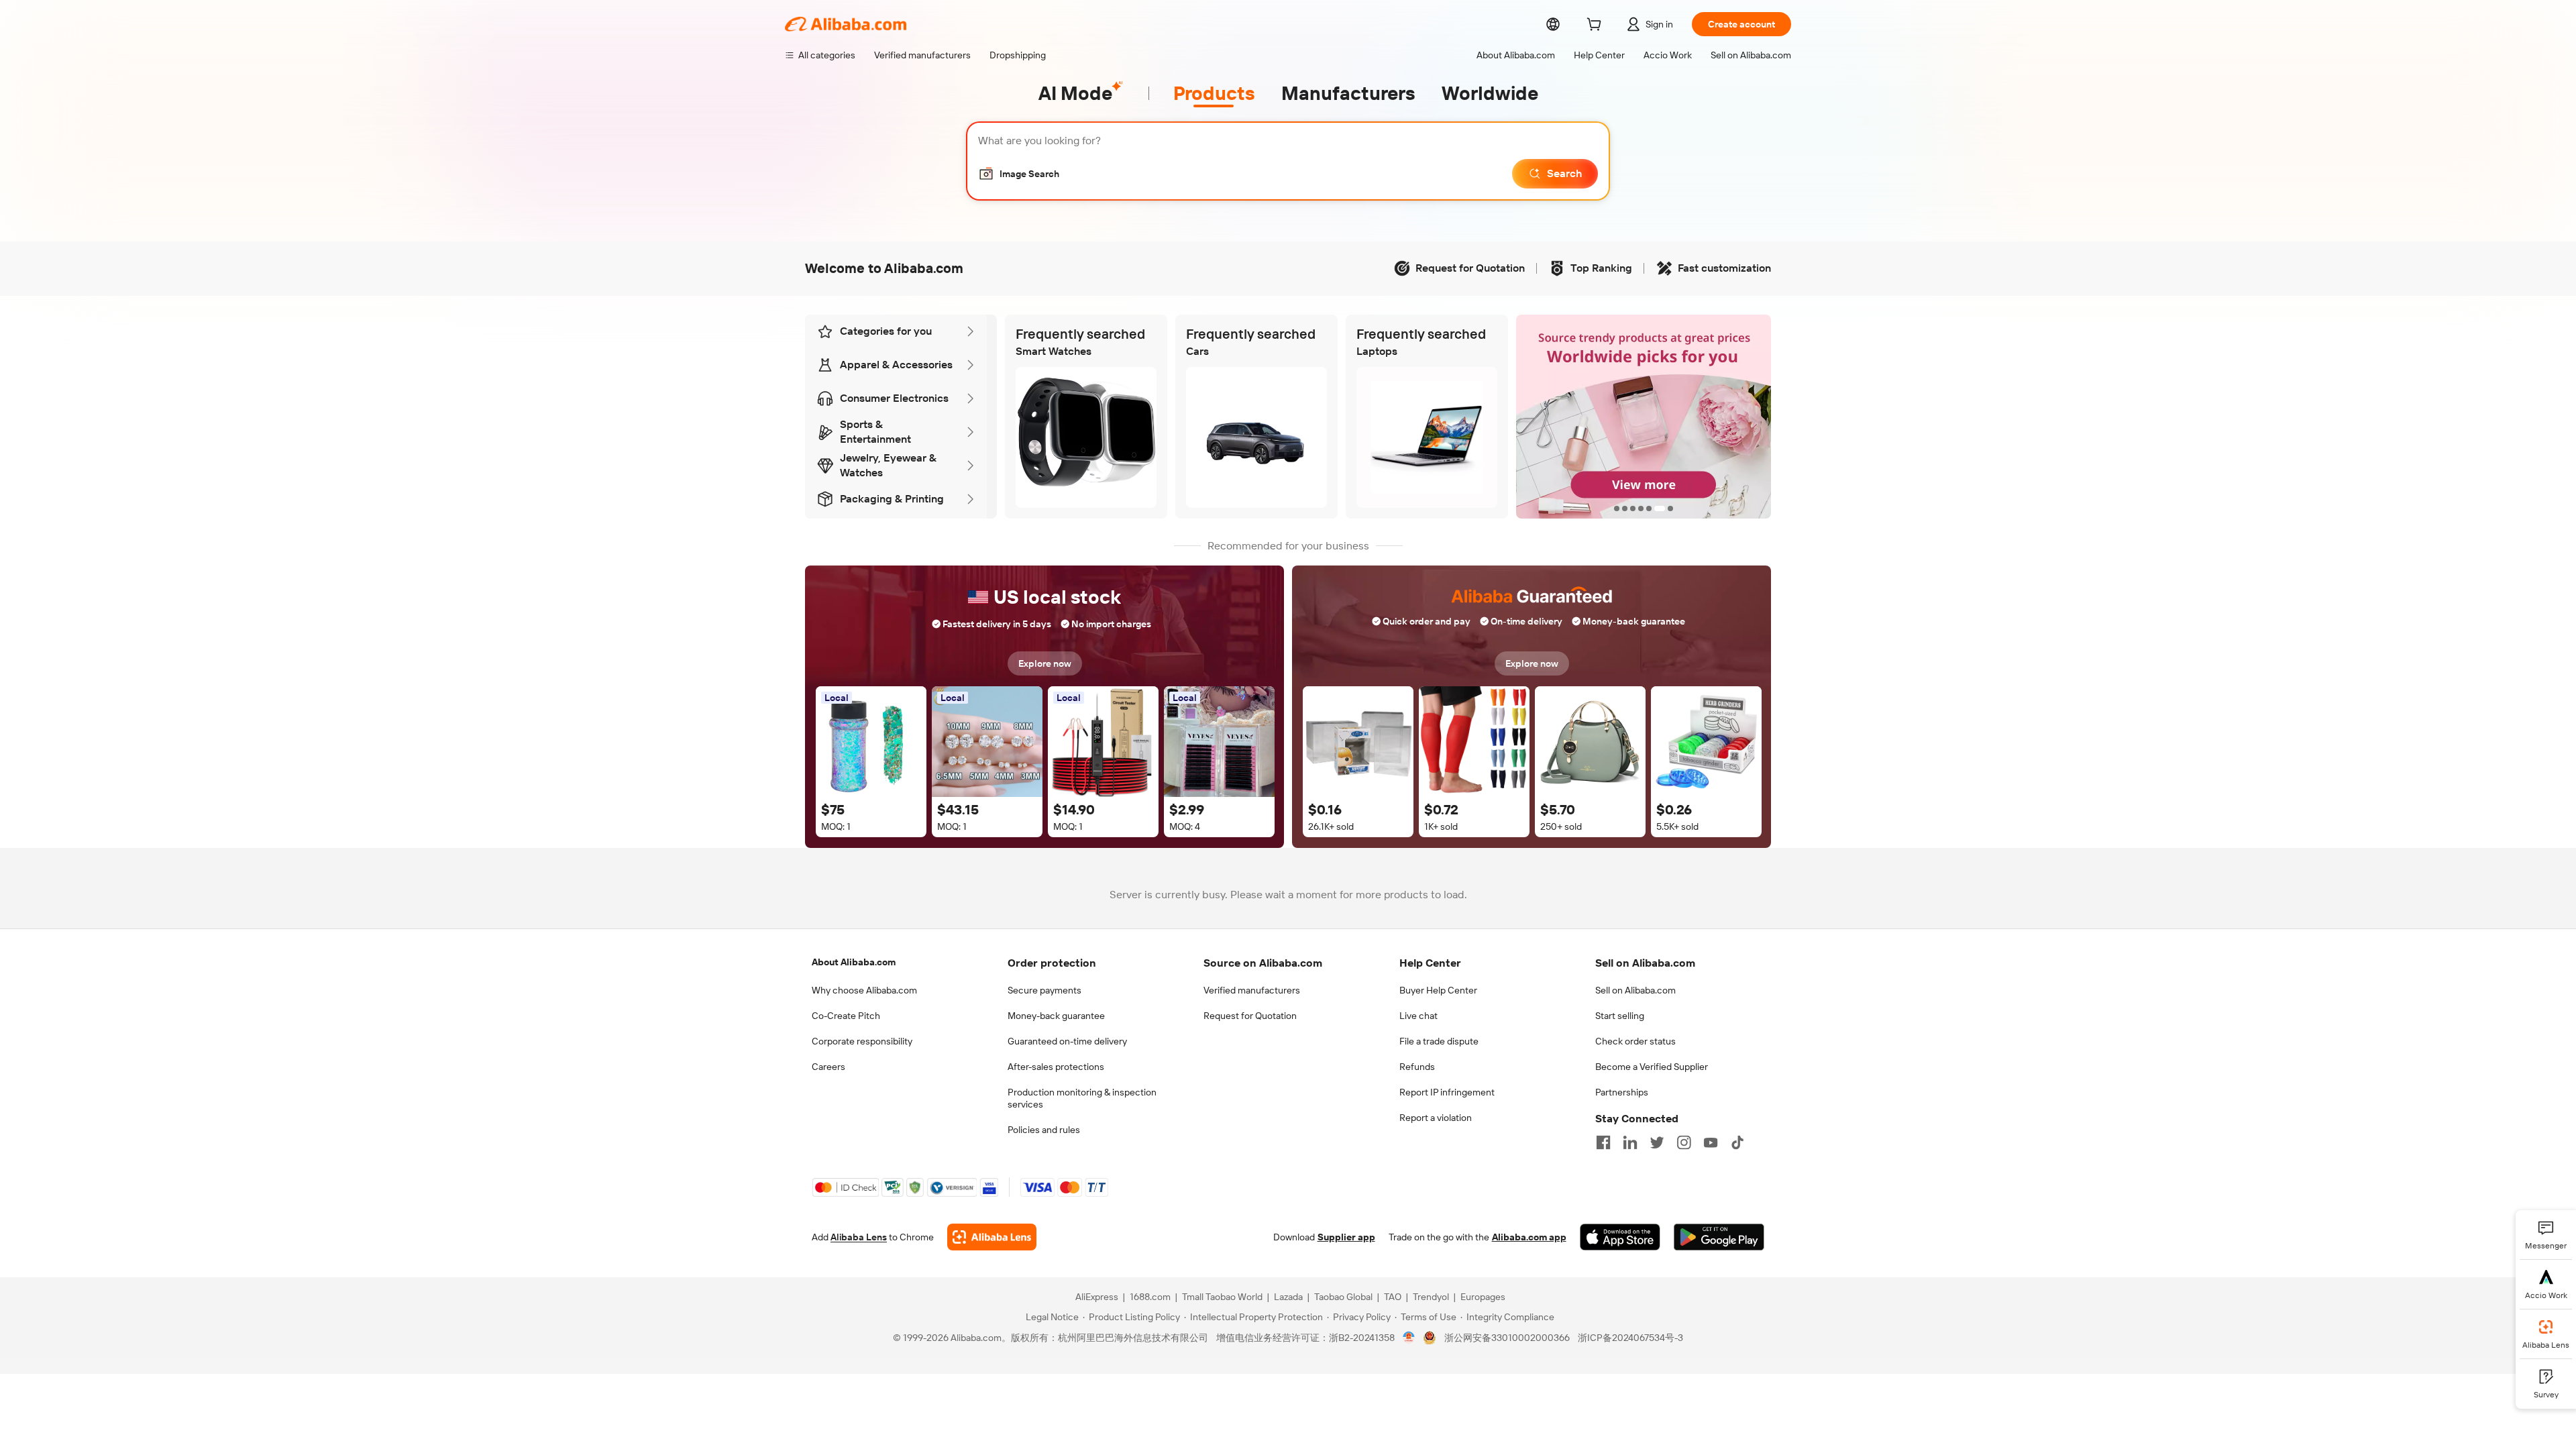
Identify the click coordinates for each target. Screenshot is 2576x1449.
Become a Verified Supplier (1652, 1067)
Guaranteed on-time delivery (1067, 1041)
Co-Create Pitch (846, 1016)
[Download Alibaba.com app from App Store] (1620, 1237)
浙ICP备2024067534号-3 (1630, 1338)
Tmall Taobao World (1222, 1297)
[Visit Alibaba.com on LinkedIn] (1630, 1142)
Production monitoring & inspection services (1082, 1098)
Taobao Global (1343, 1297)
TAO (1393, 1297)
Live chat (1418, 1016)
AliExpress (1097, 1297)
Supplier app (1346, 1237)
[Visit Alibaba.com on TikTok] (1737, 1142)
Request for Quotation (1250, 1016)
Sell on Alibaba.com (1635, 990)
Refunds (1417, 1067)
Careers (828, 1067)
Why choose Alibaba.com (864, 990)
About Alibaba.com (854, 962)
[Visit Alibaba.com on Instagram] (1684, 1142)
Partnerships (1622, 1092)
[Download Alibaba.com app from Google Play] (1719, 1237)
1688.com (1150, 1297)
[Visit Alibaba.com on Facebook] (1603, 1142)
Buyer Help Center (1438, 990)
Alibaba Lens (859, 1237)
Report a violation (1436, 1118)
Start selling (1620, 1016)
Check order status (1635, 1041)
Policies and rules (1044, 1130)
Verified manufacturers (1252, 990)
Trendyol (1431, 1297)
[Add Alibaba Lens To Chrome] (992, 1237)
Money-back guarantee (1056, 1016)
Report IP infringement (1447, 1092)
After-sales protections (1056, 1067)
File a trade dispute (1439, 1041)
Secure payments (1044, 990)
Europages (1483, 1297)
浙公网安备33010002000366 (1507, 1338)
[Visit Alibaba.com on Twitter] (1657, 1142)
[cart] (1597, 26)
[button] (1019, 174)
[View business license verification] (1409, 1338)
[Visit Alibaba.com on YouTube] (1711, 1142)
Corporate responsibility (862, 1041)
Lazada (1288, 1297)
